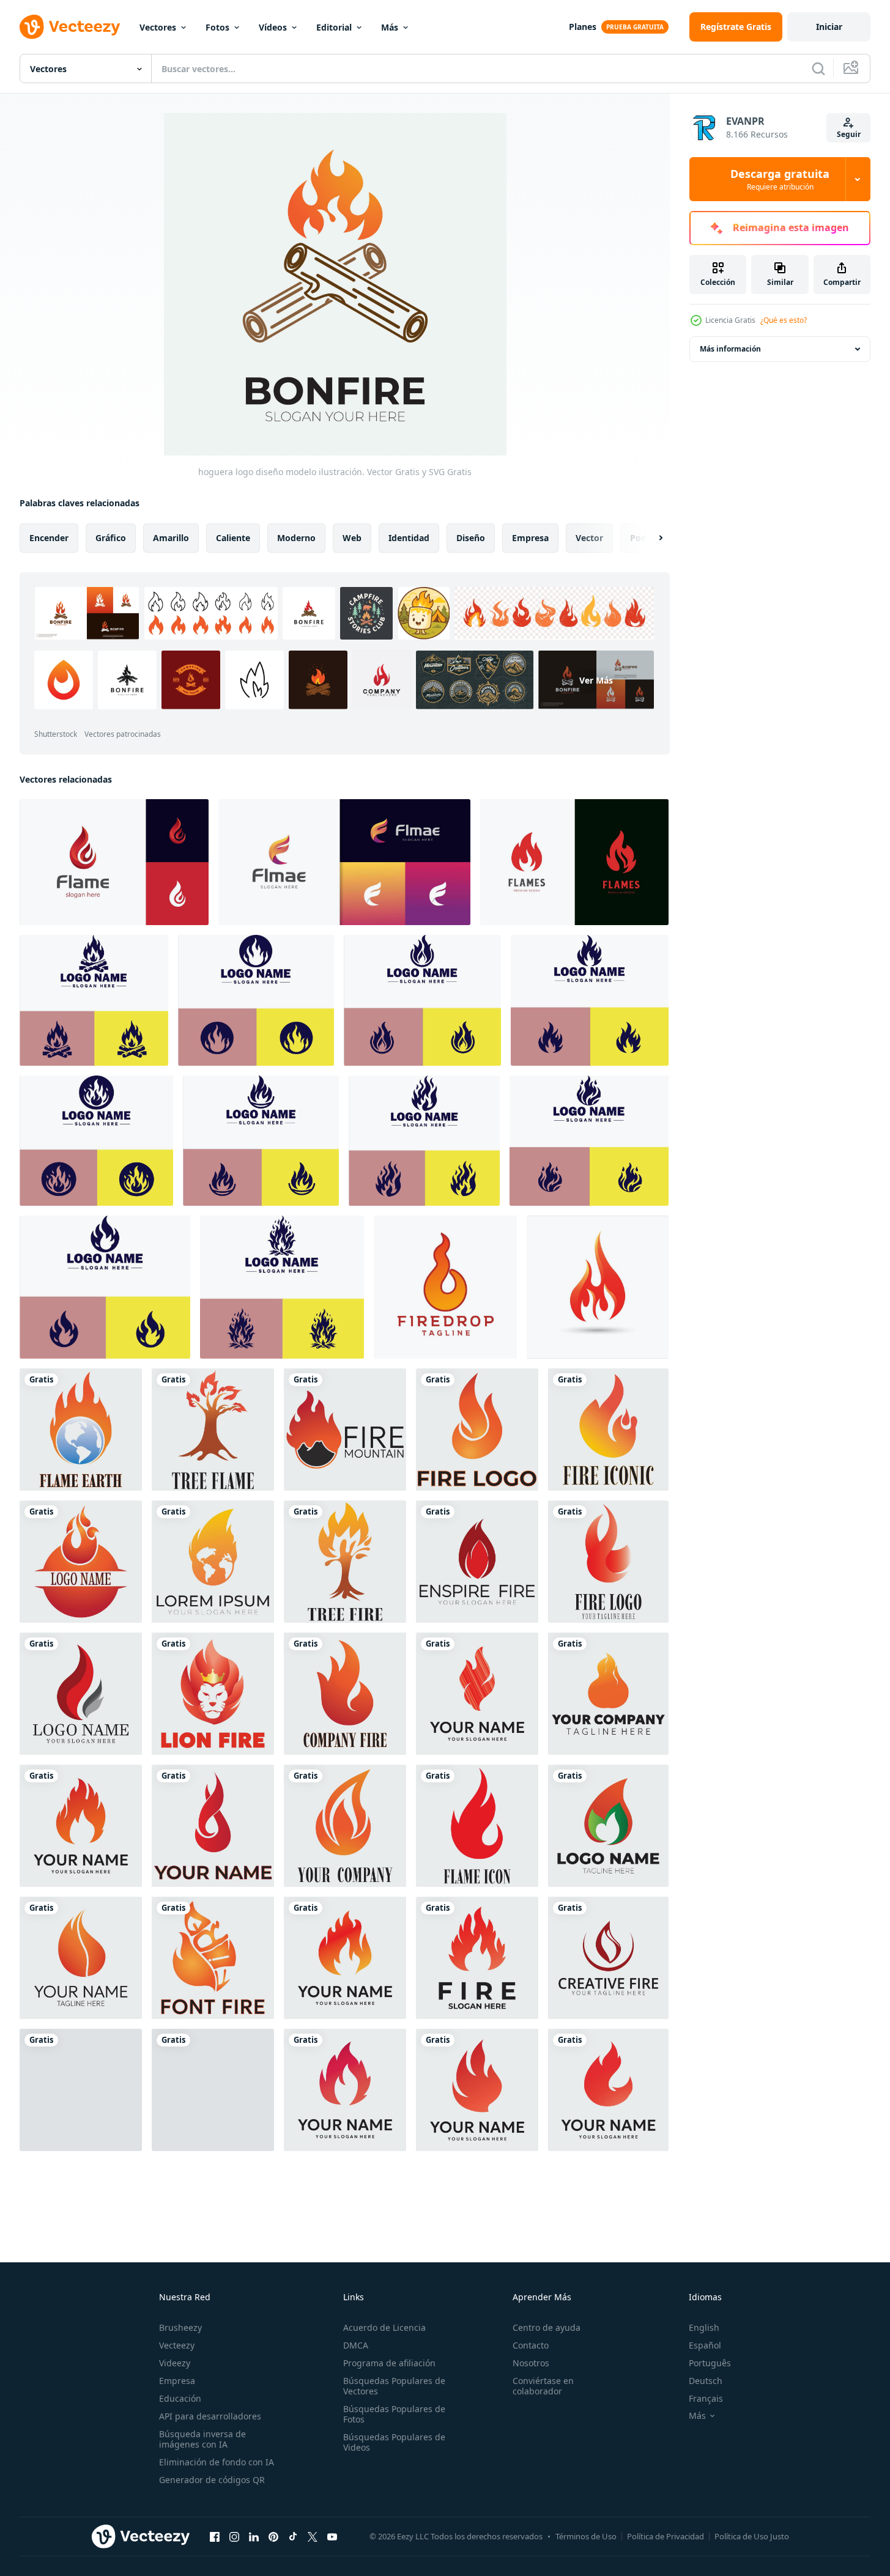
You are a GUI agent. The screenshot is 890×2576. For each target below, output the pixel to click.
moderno (296, 538)
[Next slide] (650, 538)
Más (390, 27)
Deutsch (706, 2381)
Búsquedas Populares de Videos (394, 2442)
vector (589, 538)
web (352, 538)
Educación (180, 2398)
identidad (409, 538)
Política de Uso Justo (752, 2536)
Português (710, 2363)
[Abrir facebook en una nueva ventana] (215, 2536)
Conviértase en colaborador (543, 2386)
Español (705, 2345)
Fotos (217, 27)
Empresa (177, 2381)
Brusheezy (180, 2327)
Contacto (531, 2345)
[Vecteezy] (70, 27)
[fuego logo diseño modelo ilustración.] (81, 1430)
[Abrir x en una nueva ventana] (313, 2536)
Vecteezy (177, 2345)
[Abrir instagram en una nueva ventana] (234, 2536)
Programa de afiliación (389, 2363)
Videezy (175, 2363)
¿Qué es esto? (784, 320)
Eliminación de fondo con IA (217, 2462)
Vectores (158, 27)
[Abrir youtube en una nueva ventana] (332, 2536)
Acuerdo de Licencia (384, 2327)
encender (49, 538)
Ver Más (596, 680)
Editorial (334, 27)
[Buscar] (818, 68)
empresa (530, 538)
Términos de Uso (586, 2536)
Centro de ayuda (547, 2327)
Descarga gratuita (780, 179)
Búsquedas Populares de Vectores (394, 2386)
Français (706, 2398)
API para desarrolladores (210, 2416)
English (704, 2327)
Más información (730, 349)
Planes (583, 27)
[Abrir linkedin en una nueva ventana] (254, 2536)
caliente (233, 538)
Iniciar (829, 27)
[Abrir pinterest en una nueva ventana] (273, 2536)
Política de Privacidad (666, 2536)
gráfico (111, 538)
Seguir (849, 134)
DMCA (356, 2345)
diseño (471, 538)
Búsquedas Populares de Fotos (394, 2414)
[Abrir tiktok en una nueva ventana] (293, 2536)
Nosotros (531, 2363)
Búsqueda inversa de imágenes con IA (202, 2439)
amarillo (171, 538)
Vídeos (273, 27)
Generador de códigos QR (212, 2480)
